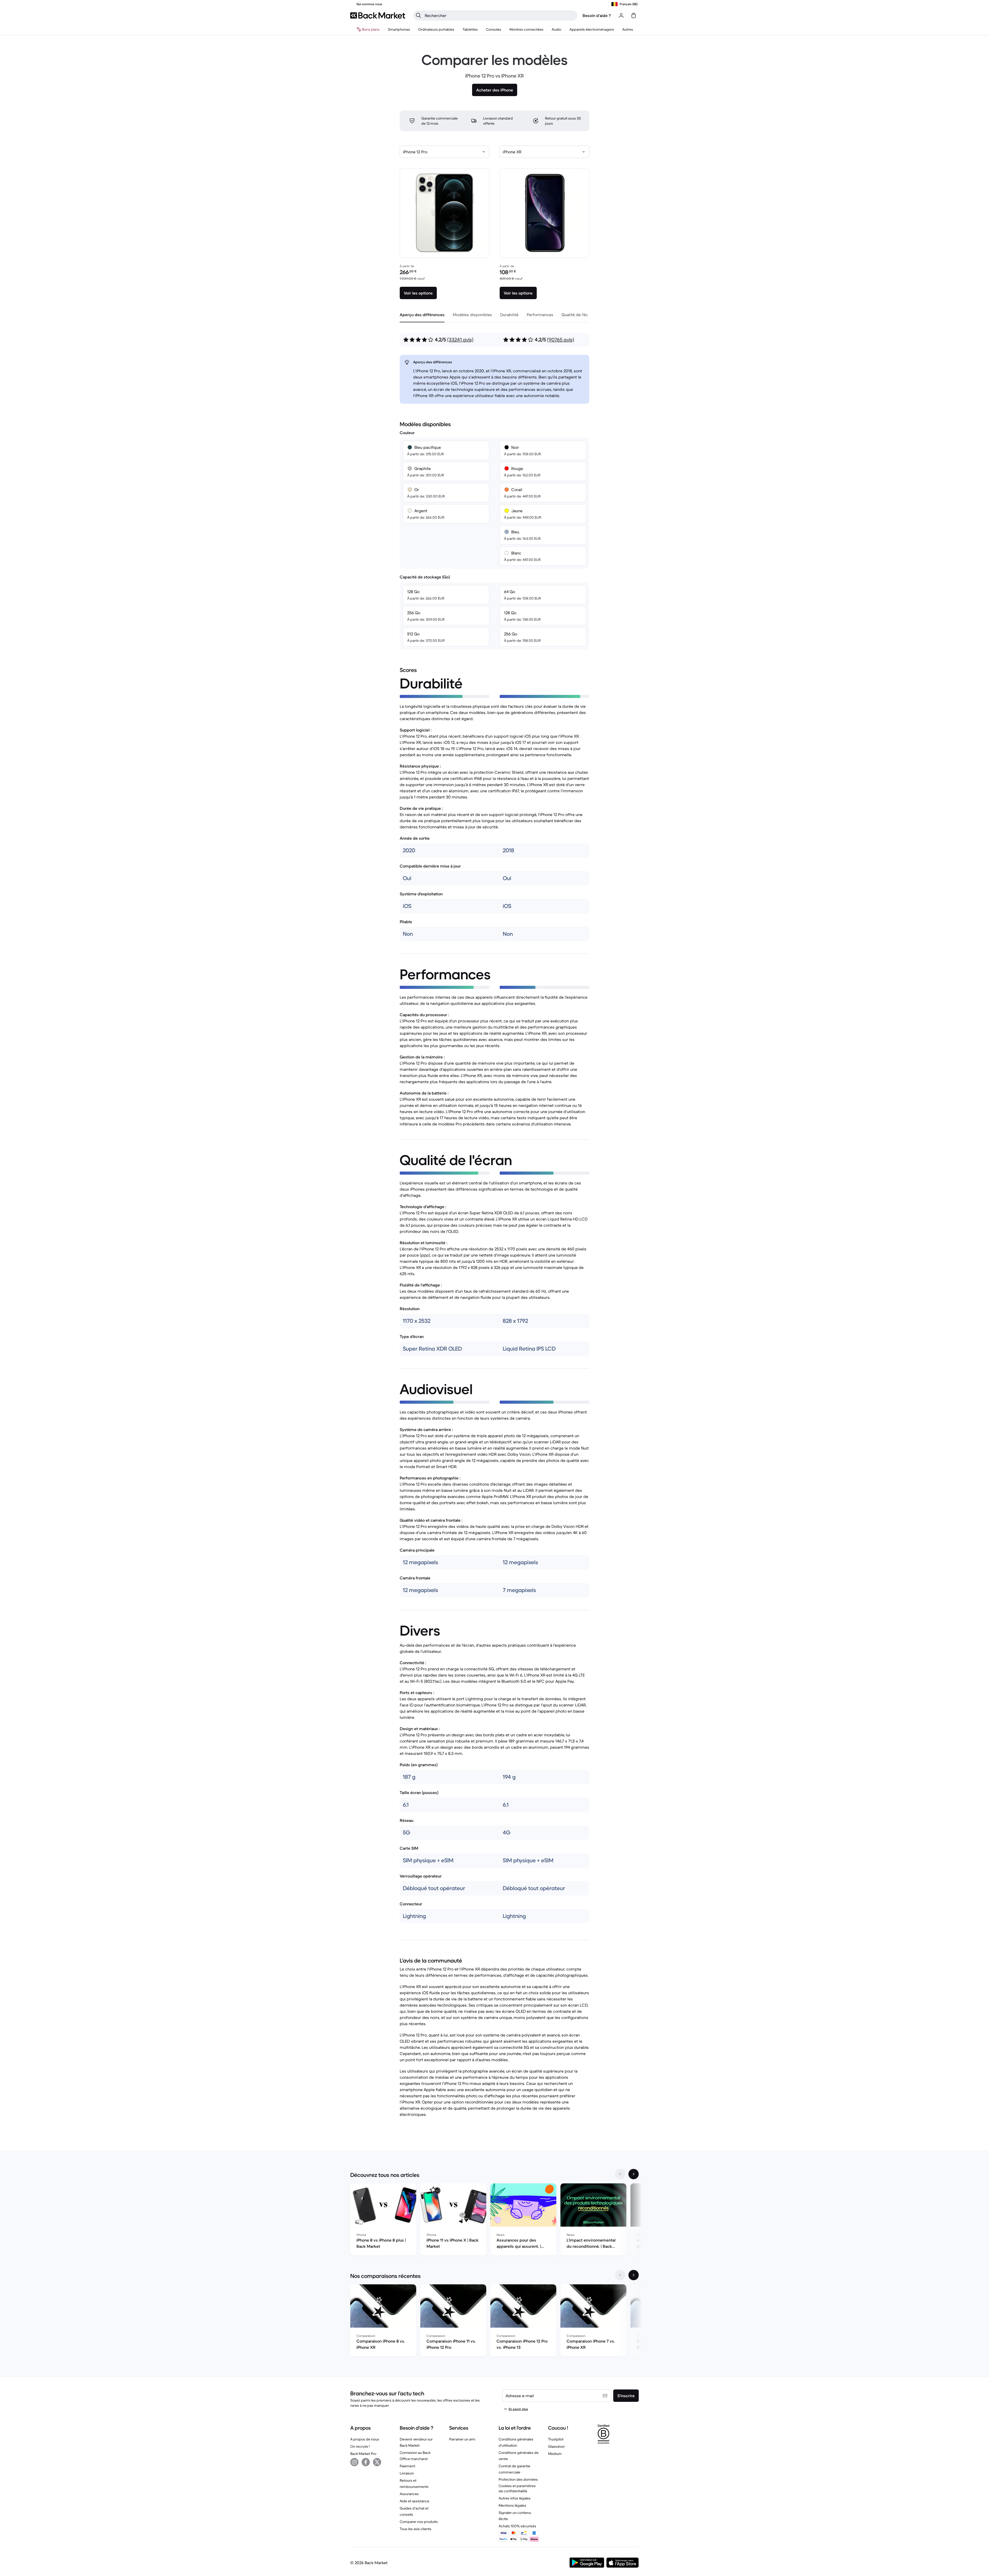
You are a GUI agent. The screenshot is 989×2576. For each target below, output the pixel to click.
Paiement (407, 2466)
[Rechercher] (419, 15)
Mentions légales (512, 2505)
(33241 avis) (460, 340)
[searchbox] (500, 15)
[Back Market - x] (377, 2462)
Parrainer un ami (462, 2439)
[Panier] (634, 15)
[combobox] (445, 152)
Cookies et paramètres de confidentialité (517, 2488)
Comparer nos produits (419, 2522)
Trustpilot (556, 2439)
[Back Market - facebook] (366, 2462)
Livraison (407, 2473)
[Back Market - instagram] (354, 2462)
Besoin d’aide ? (597, 15)
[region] (494, 2220)
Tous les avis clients (416, 2529)
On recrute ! (360, 2446)
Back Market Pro (363, 2454)
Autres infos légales (515, 2498)
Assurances (409, 2494)
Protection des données (518, 2479)
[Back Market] (378, 15)
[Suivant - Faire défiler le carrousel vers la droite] (634, 2174)
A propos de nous (365, 2439)
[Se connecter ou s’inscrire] (621, 15)
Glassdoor (556, 2446)
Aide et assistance (415, 2501)
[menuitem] (399, 29)
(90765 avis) (561, 340)
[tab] (422, 315)
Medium (555, 2454)
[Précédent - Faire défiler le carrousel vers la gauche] (620, 2174)
